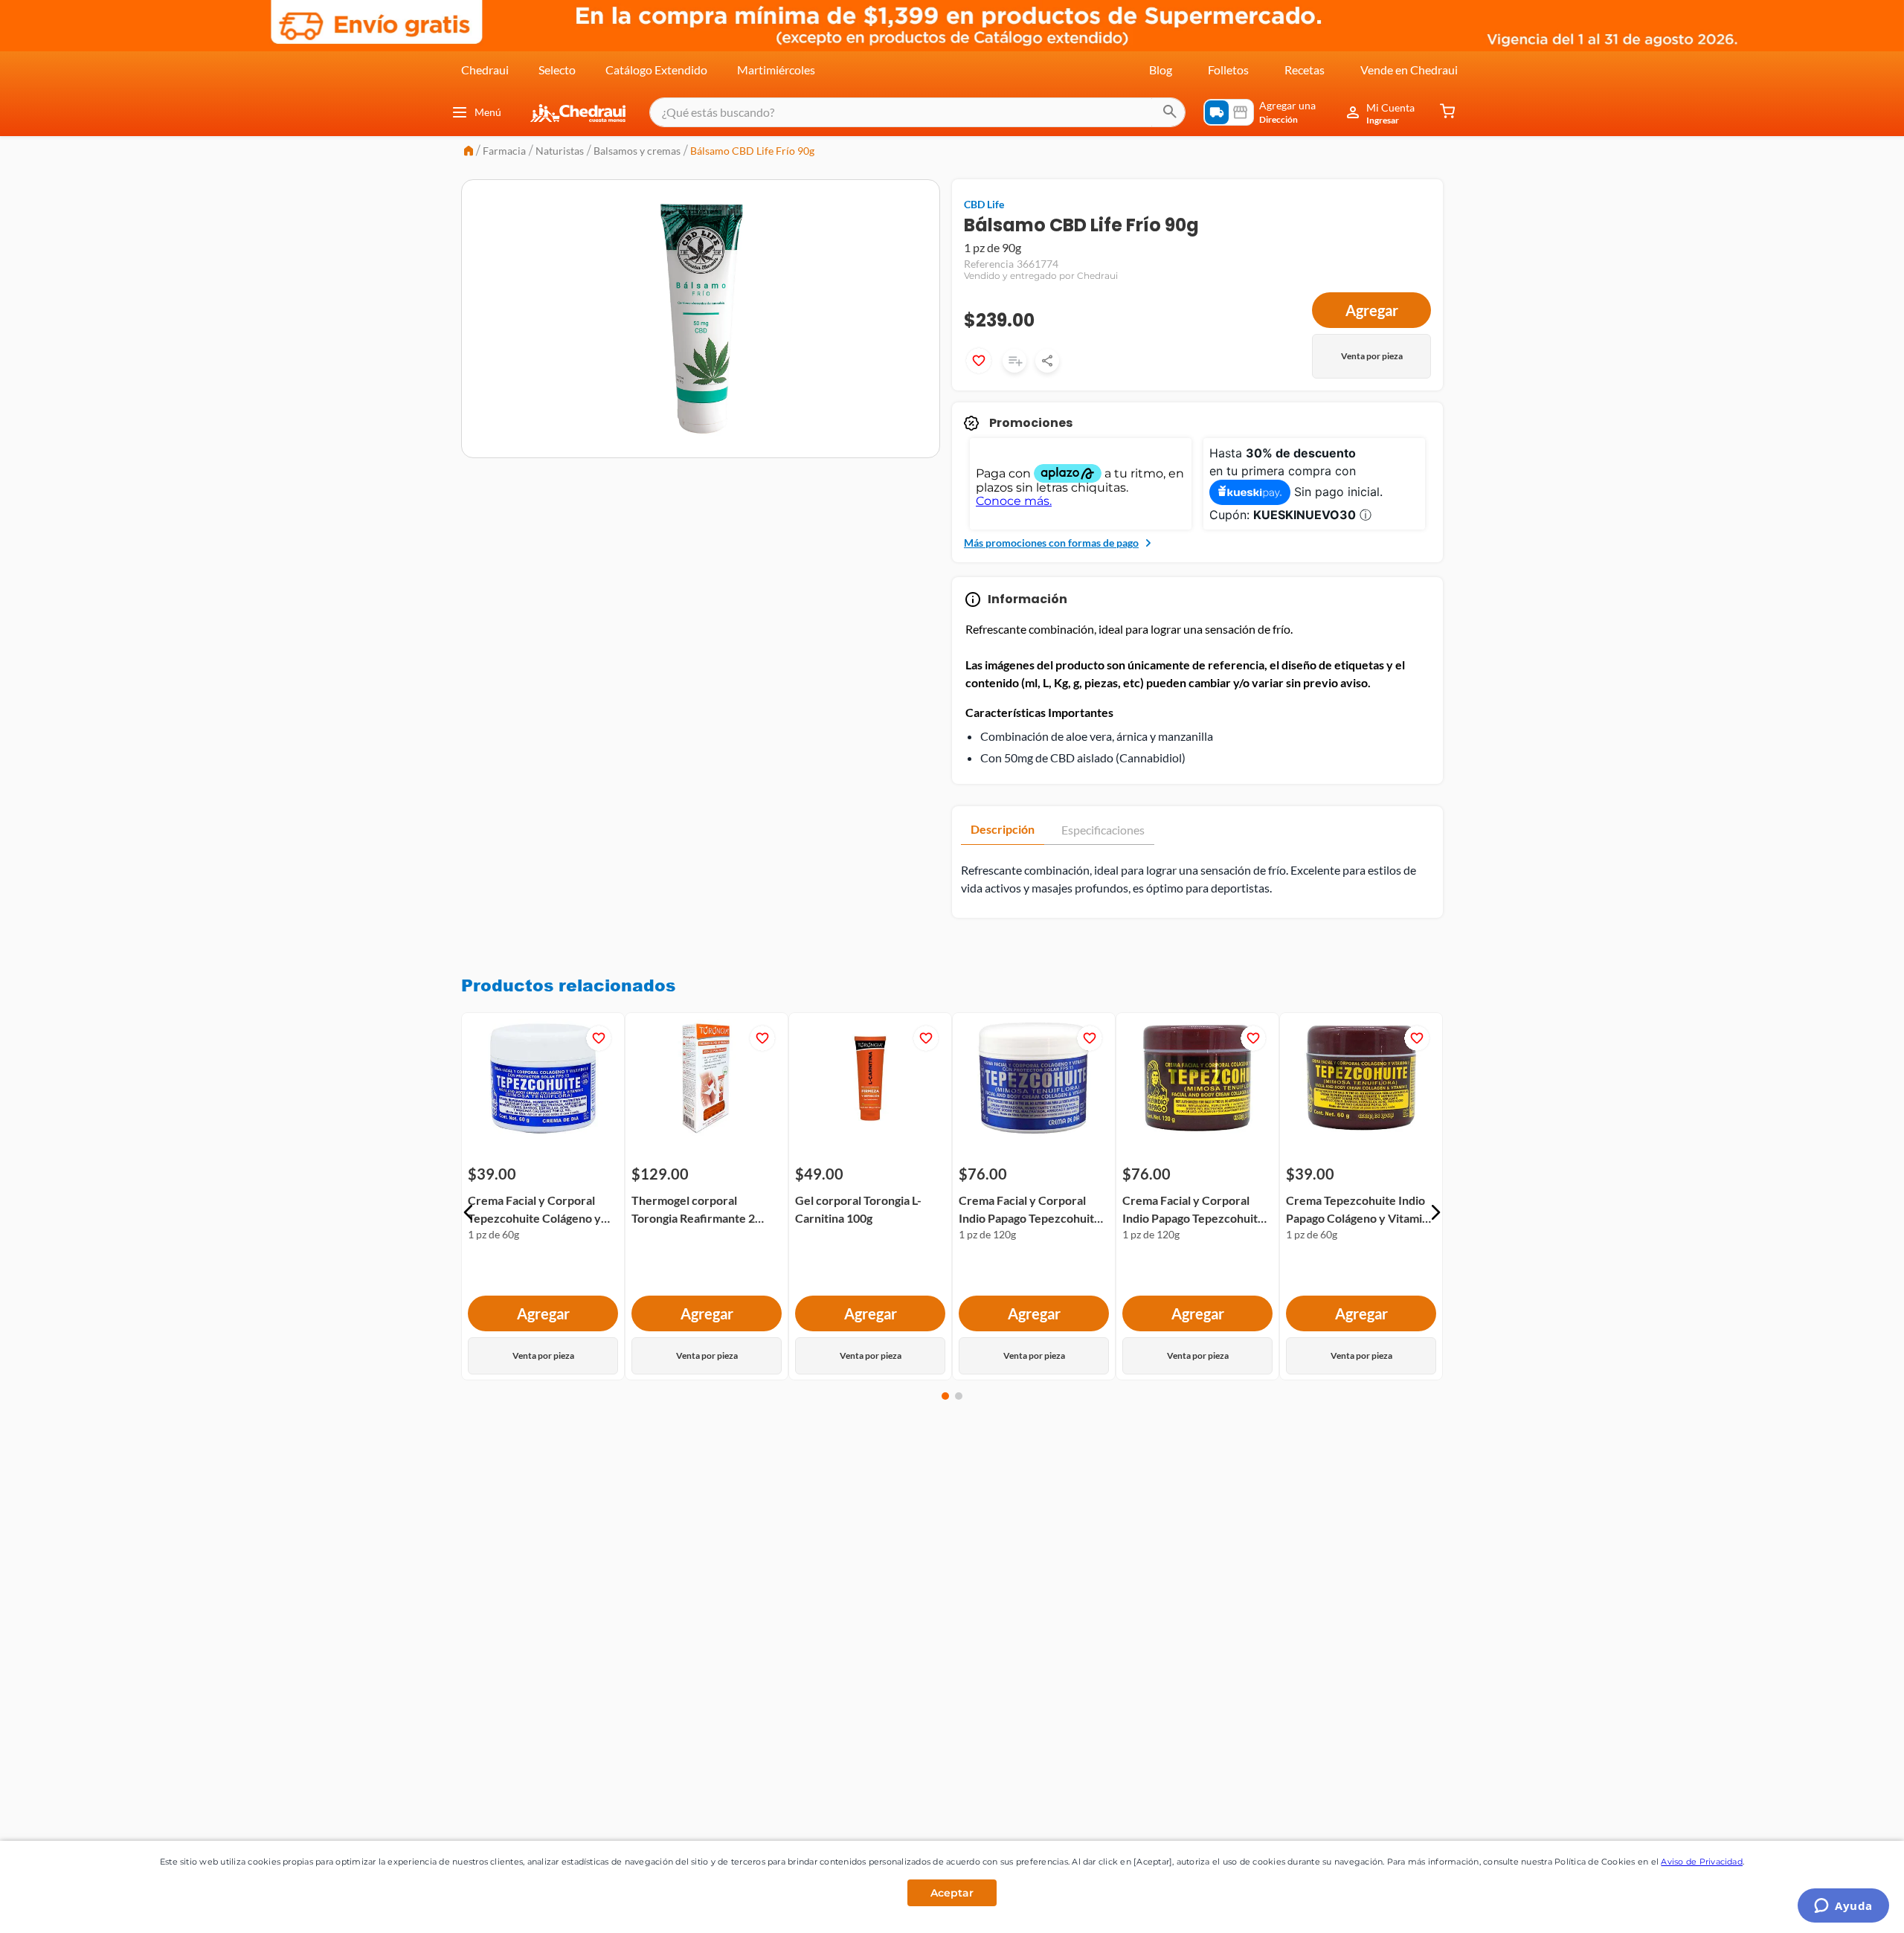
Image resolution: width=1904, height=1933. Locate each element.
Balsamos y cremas (637, 151)
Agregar (1372, 310)
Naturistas (560, 151)
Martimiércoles (776, 70)
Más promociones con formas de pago (1051, 543)
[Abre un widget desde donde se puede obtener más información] (1843, 1907)
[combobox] (917, 112)
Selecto (557, 70)
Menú (488, 112)
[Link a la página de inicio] (469, 152)
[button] (469, 1212)
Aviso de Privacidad (1702, 1862)
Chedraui (485, 70)
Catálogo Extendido (656, 70)
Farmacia (504, 151)
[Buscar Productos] (1170, 112)
